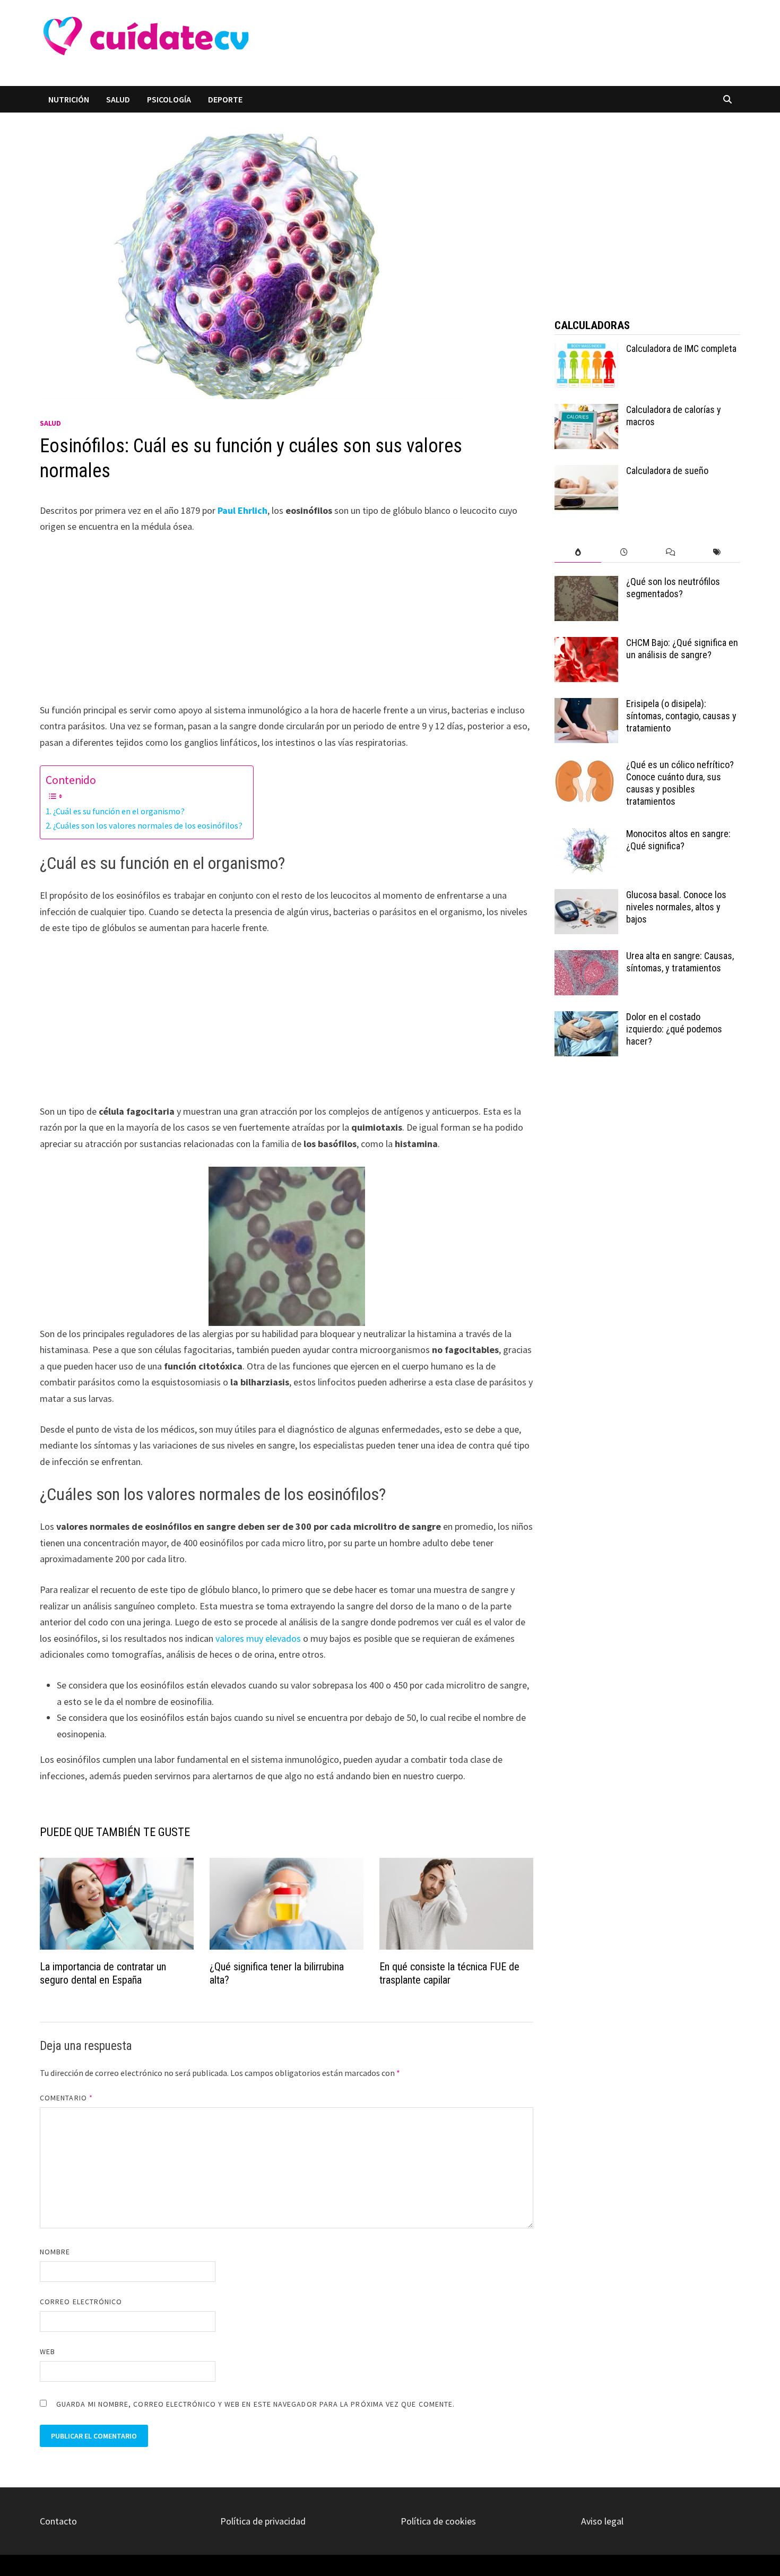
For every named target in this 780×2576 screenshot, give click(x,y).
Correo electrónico (81, 2302)
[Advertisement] (450, 43)
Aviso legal (602, 2521)
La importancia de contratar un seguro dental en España (103, 1973)
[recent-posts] (624, 552)
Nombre (55, 2252)
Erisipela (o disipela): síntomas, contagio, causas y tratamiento (681, 716)
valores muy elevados (258, 1638)
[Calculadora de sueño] (586, 472)
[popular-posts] (578, 552)
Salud (118, 99)
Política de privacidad (263, 2521)
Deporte (225, 99)
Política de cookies (438, 2521)
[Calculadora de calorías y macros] (586, 411)
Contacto (58, 2521)
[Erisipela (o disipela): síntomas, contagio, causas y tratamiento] (586, 705)
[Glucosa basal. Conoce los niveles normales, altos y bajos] (586, 896)
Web (47, 2351)
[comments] (670, 552)
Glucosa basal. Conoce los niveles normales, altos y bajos (676, 907)
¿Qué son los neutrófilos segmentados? (673, 588)
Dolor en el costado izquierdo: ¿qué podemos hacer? (674, 1029)
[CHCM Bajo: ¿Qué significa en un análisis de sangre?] (586, 644)
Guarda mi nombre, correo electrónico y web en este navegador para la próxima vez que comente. (255, 2404)
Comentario (66, 2098)
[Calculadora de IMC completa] (586, 350)
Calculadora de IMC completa (681, 348)
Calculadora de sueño (667, 471)
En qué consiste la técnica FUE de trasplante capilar (449, 1973)
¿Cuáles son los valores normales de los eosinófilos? (148, 825)
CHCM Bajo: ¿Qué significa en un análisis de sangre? (682, 649)
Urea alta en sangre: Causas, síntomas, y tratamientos (680, 962)
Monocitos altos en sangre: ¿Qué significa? (678, 840)
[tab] (578, 552)
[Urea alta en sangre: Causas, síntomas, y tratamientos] (586, 957)
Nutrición (69, 99)
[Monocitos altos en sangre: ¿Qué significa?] (586, 835)
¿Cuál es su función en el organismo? (119, 811)
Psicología (169, 99)
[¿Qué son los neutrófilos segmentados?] (586, 583)
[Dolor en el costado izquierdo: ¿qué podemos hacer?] (586, 1018)
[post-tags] (717, 552)
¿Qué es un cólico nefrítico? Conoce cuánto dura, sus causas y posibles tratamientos (680, 783)
